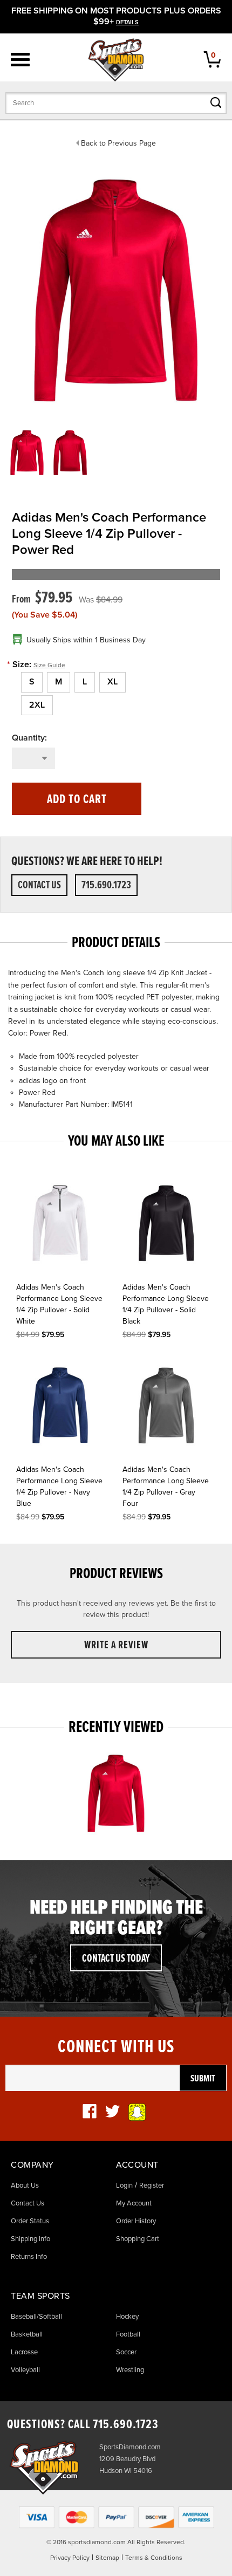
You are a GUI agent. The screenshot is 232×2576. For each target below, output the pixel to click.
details (127, 22)
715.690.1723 (106, 886)
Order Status (30, 2221)
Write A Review (116, 1646)
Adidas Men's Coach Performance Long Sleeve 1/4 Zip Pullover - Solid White (59, 1304)
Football (128, 2334)
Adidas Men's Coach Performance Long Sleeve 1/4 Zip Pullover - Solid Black (166, 1304)
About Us (25, 2186)
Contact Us (39, 886)
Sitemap (107, 2558)
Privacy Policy (70, 2558)
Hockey (127, 2317)
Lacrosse (24, 2352)
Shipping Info (30, 2239)
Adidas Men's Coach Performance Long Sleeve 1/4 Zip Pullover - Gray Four (166, 1486)
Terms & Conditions (154, 2558)
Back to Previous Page (118, 143)
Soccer (126, 2352)
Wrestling (130, 2370)
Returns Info (29, 2257)
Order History (136, 2221)
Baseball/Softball (36, 2317)
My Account (134, 2203)
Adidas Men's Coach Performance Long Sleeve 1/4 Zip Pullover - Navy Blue (59, 1486)
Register (152, 2186)
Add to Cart (77, 800)
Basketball (27, 2334)
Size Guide (49, 665)
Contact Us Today (116, 1959)
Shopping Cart (138, 2239)
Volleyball (25, 2370)
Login (124, 2186)
